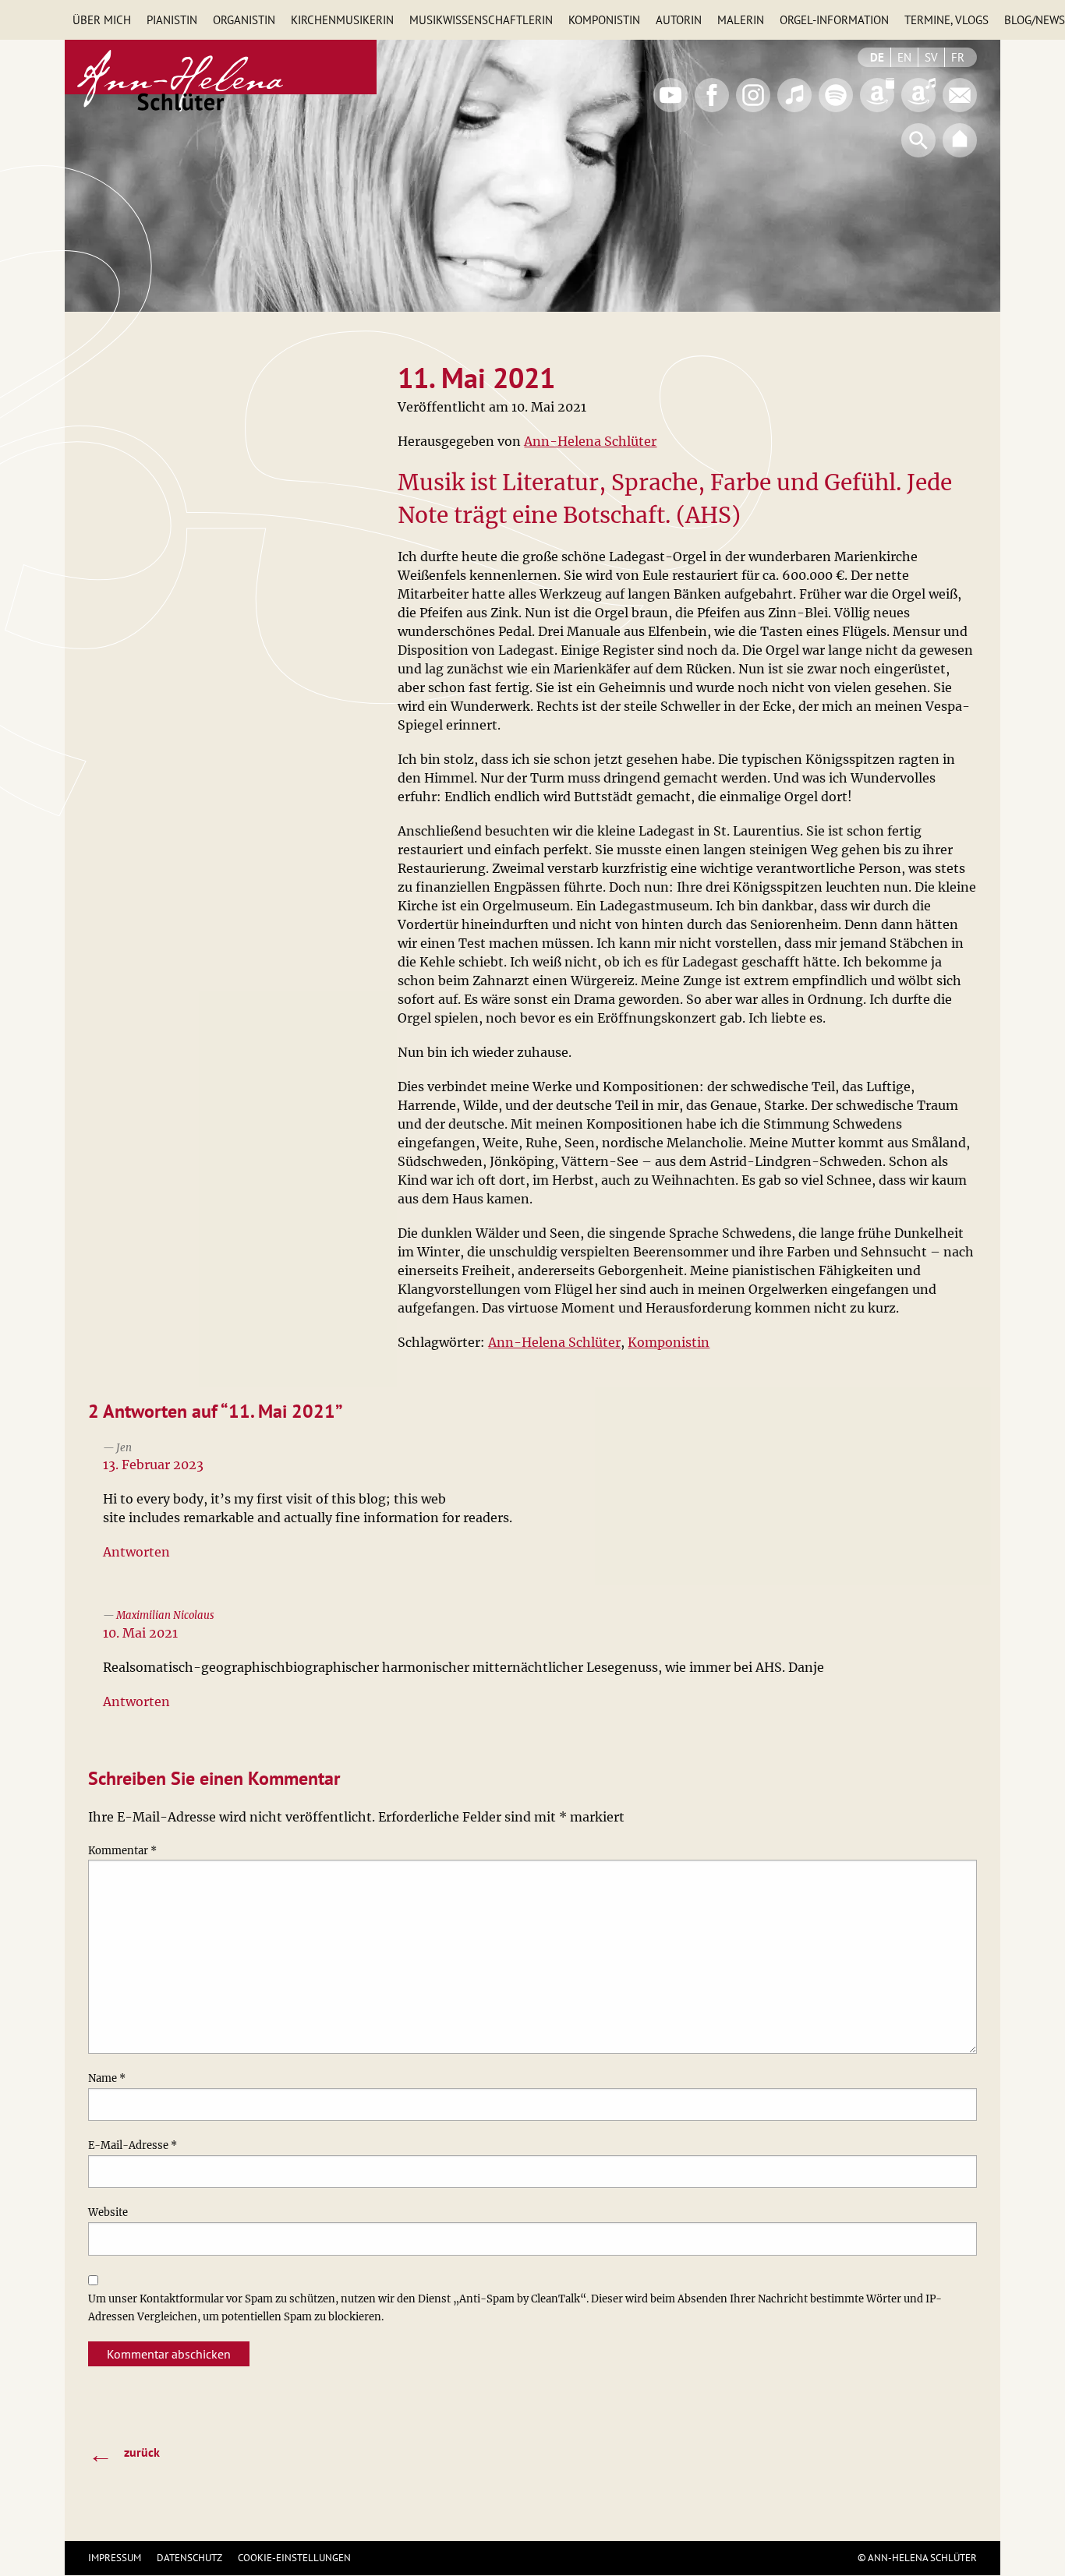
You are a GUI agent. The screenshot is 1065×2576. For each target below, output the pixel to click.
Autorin (679, 20)
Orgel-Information (834, 20)
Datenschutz (189, 2558)
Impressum (115, 2558)
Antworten (136, 1552)
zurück (124, 2454)
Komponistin (604, 20)
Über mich (102, 20)
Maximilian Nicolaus (165, 1615)
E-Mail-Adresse (133, 2145)
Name (107, 2078)
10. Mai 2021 (140, 1633)
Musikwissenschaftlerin (481, 20)
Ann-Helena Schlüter (590, 441)
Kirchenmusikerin (342, 20)
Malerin (741, 20)
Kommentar (122, 1851)
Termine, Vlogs (946, 20)
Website (108, 2212)
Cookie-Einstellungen (294, 2558)
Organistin (244, 20)
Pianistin (172, 20)
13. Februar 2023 (153, 1465)
